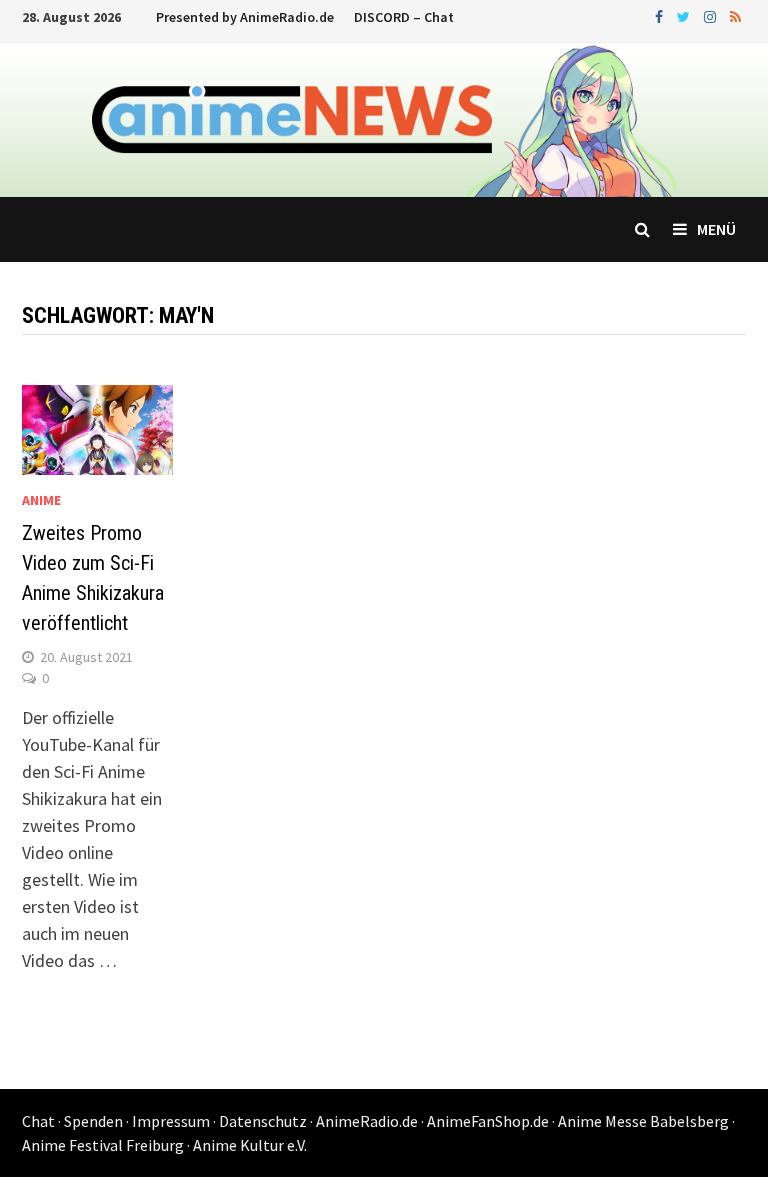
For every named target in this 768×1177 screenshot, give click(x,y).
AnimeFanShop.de (488, 1121)
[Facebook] (661, 15)
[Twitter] (685, 15)
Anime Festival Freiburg (103, 1145)
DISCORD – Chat (404, 17)
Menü (716, 229)
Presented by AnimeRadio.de (245, 17)
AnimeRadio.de (367, 1121)
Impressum (171, 1121)
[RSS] (735, 15)
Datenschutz (263, 1121)
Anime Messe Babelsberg (643, 1121)
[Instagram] (712, 15)
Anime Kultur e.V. (250, 1145)
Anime (41, 500)
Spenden (93, 1121)
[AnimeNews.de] (384, 118)
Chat (38, 1121)
